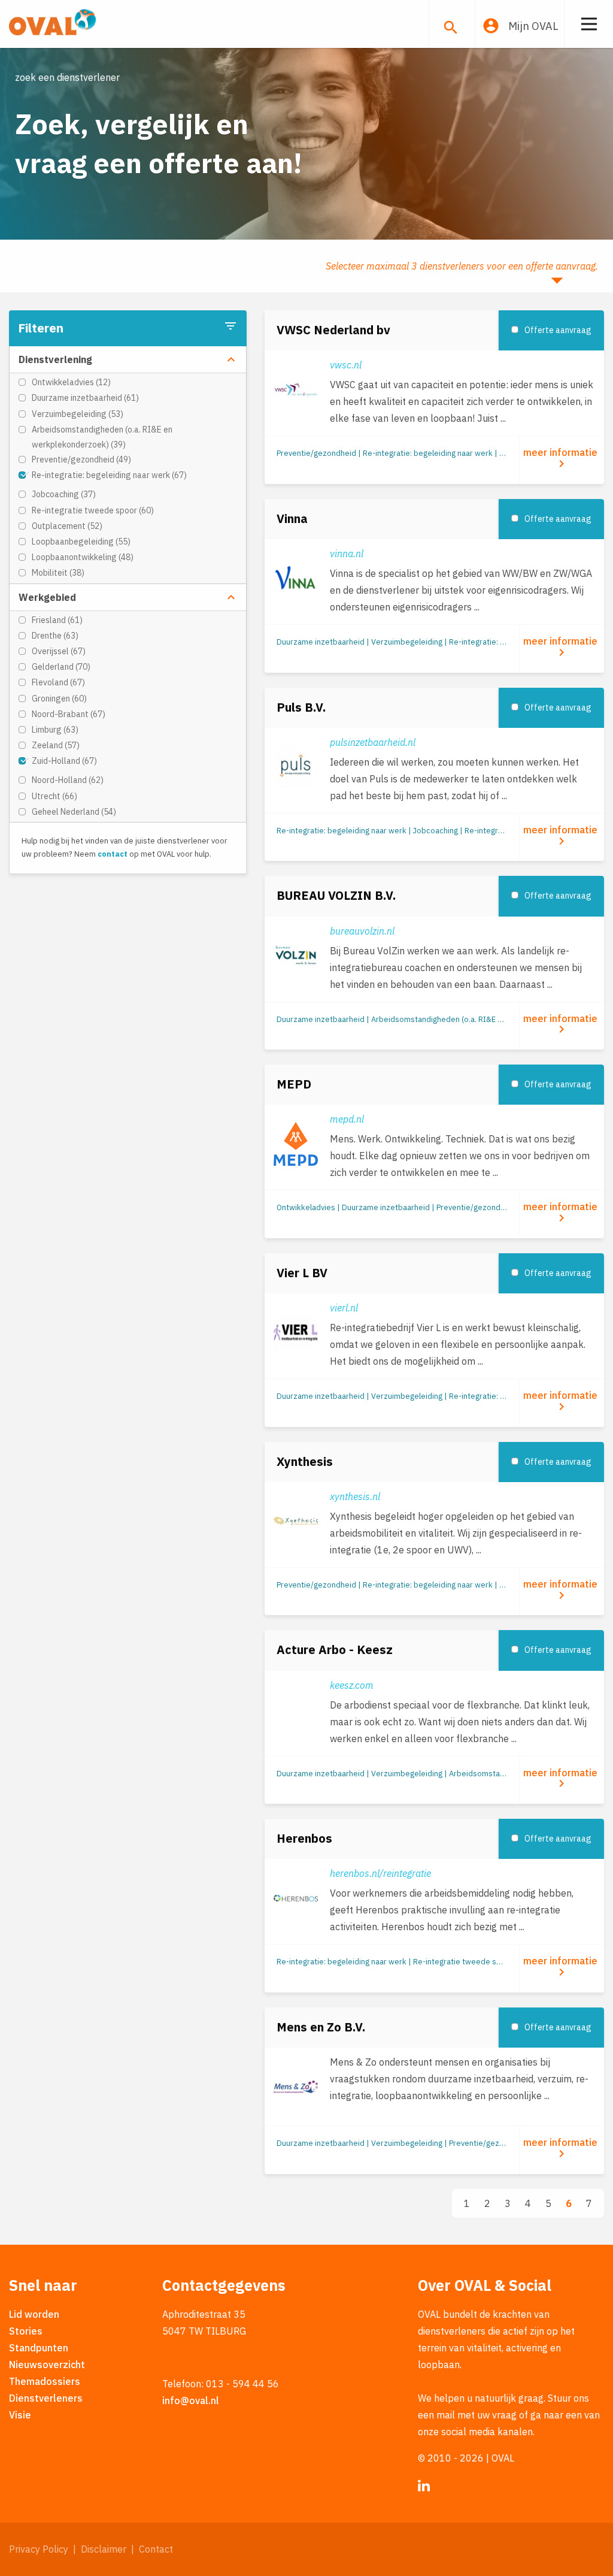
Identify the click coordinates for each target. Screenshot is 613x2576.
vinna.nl (347, 554)
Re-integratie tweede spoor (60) (93, 510)
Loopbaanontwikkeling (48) (83, 557)
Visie (20, 2415)
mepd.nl (347, 1119)
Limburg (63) (55, 730)
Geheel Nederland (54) (74, 812)
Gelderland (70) (61, 667)
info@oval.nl (191, 2400)
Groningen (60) (59, 699)
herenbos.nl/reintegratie (380, 1873)
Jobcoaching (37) (64, 494)
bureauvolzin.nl (362, 931)
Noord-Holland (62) (68, 780)
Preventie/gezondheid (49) (81, 459)
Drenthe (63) (55, 636)
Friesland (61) (57, 620)
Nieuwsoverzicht (47, 2365)
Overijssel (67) (59, 651)
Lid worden (34, 2314)
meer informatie (562, 459)
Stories (26, 2331)
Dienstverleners (46, 2398)
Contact (156, 2549)
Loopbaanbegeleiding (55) (81, 542)
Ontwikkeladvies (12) (71, 382)
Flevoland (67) (58, 682)
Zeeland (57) (56, 745)
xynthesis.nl (355, 1496)
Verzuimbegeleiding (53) (78, 414)
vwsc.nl (346, 365)
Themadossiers (45, 2381)
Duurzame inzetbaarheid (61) (85, 398)
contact (113, 854)
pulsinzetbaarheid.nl (373, 742)
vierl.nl (344, 1308)
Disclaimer (104, 2549)
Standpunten (39, 2348)
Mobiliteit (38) (58, 573)
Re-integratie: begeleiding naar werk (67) (109, 475)
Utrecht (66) (54, 796)
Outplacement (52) (67, 526)
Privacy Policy (39, 2549)
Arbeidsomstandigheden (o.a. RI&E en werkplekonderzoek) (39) (102, 437)
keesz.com (352, 1685)
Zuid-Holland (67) (64, 761)
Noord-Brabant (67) (69, 714)
